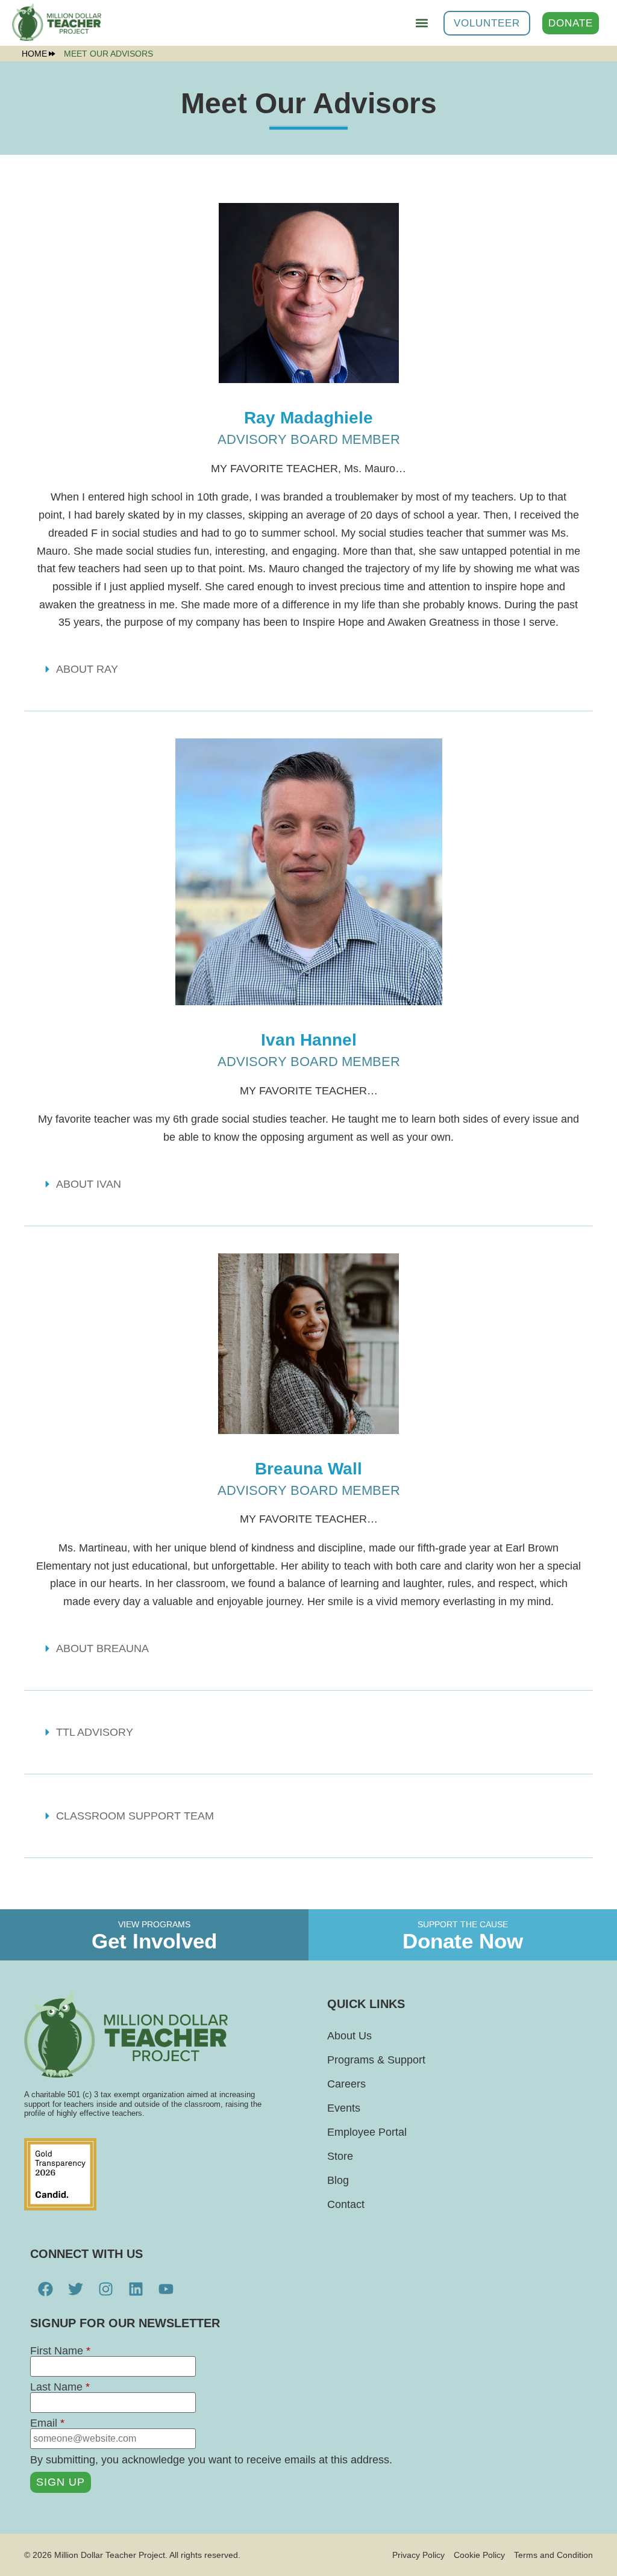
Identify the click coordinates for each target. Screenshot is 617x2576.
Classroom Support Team (135, 1816)
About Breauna (102, 1648)
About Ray (87, 669)
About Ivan (89, 1184)
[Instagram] (105, 2289)
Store (340, 2156)
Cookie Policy (479, 2555)
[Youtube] (166, 2289)
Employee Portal (367, 2132)
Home (34, 54)
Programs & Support (376, 2060)
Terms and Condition (553, 2555)
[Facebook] (45, 2289)
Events (344, 2108)
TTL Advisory (95, 1732)
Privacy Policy (418, 2555)
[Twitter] (75, 2289)
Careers (346, 2084)
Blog (338, 2180)
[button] (421, 23)
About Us (349, 2036)
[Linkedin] (136, 2289)
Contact (346, 2204)
